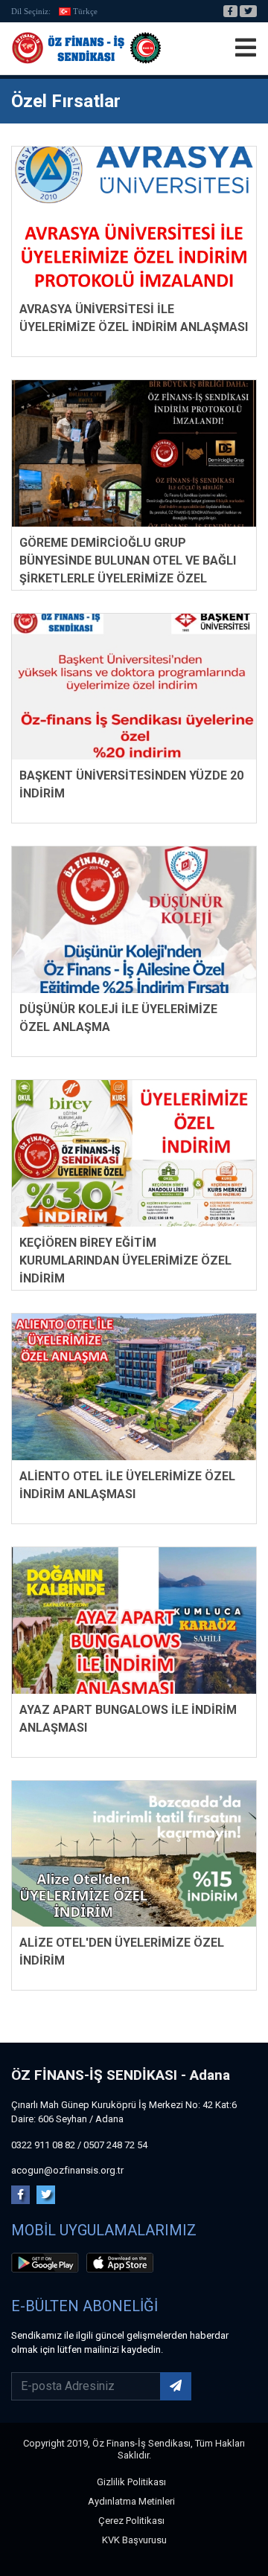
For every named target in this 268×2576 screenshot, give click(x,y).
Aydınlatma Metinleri (131, 2501)
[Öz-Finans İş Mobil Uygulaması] (48, 2265)
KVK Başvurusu (134, 2540)
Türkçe (85, 11)
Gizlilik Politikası (131, 2482)
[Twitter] (248, 11)
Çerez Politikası (131, 2521)
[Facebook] (230, 11)
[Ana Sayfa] (86, 48)
